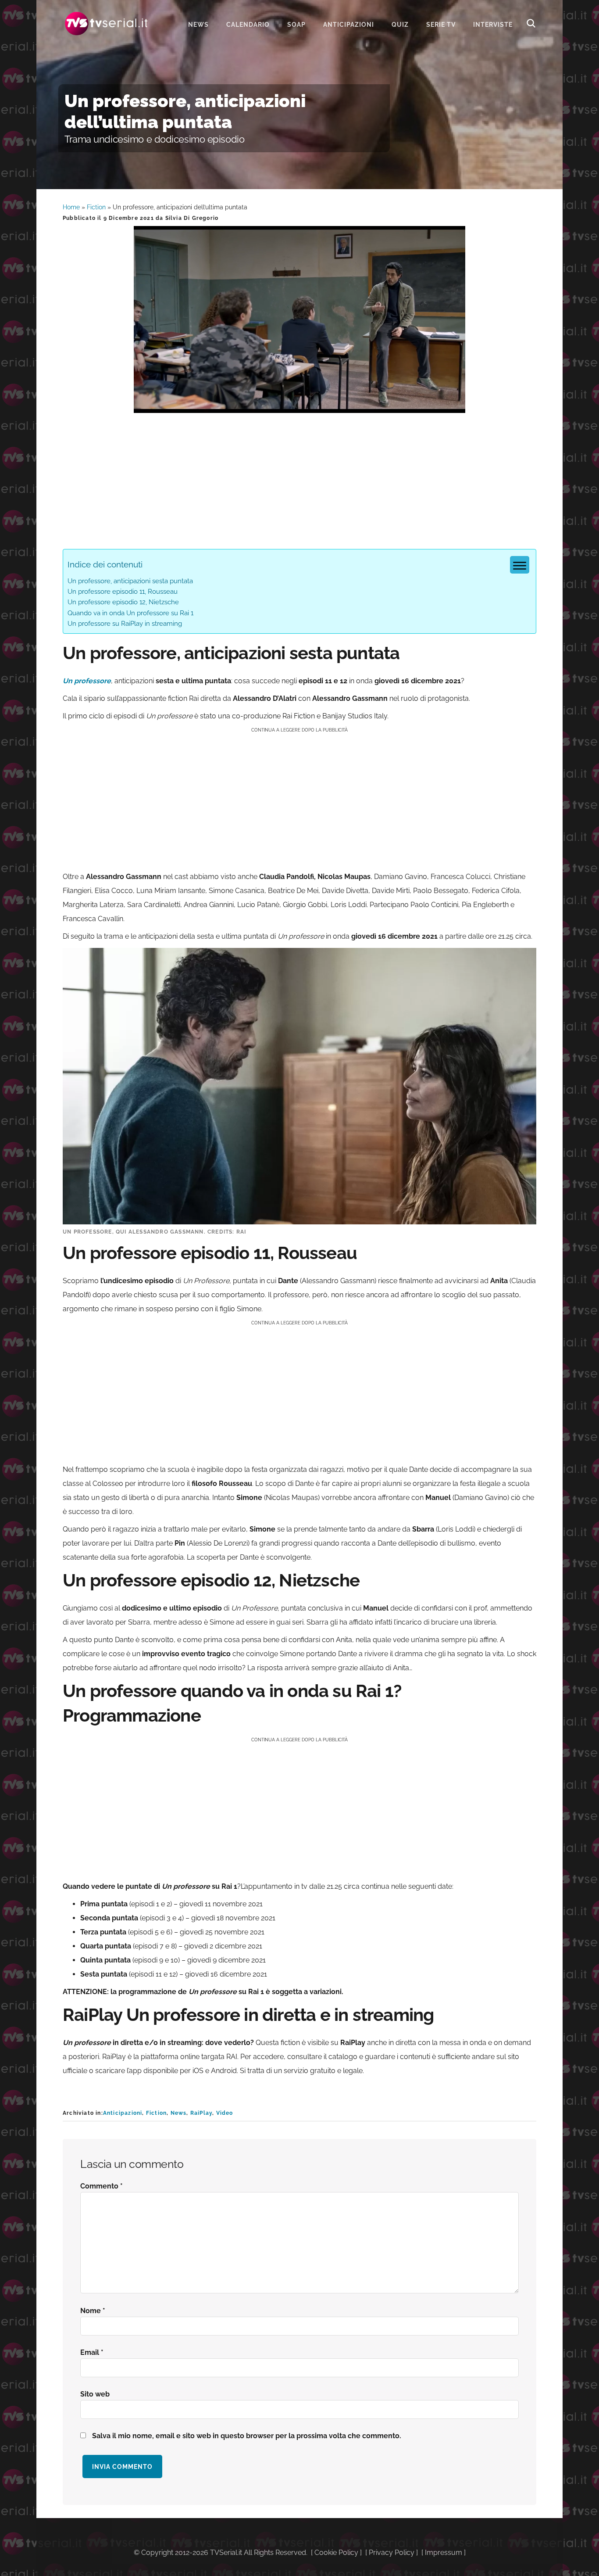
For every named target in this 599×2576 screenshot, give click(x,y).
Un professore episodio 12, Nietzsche (123, 602)
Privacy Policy (392, 2553)
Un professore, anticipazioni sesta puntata (130, 581)
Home (71, 207)
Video (225, 2113)
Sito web (95, 2394)
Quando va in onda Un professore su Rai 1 (130, 613)
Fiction (96, 207)
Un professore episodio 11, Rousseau (123, 592)
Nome (93, 2311)
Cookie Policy (336, 2553)
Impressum (444, 2553)
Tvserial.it (107, 23)
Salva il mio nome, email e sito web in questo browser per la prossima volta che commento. (247, 2436)
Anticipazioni (123, 2113)
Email (92, 2352)
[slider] (299, 406)
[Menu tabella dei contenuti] (520, 565)
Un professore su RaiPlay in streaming (125, 624)
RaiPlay (201, 2113)
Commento (102, 2186)
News (179, 2113)
